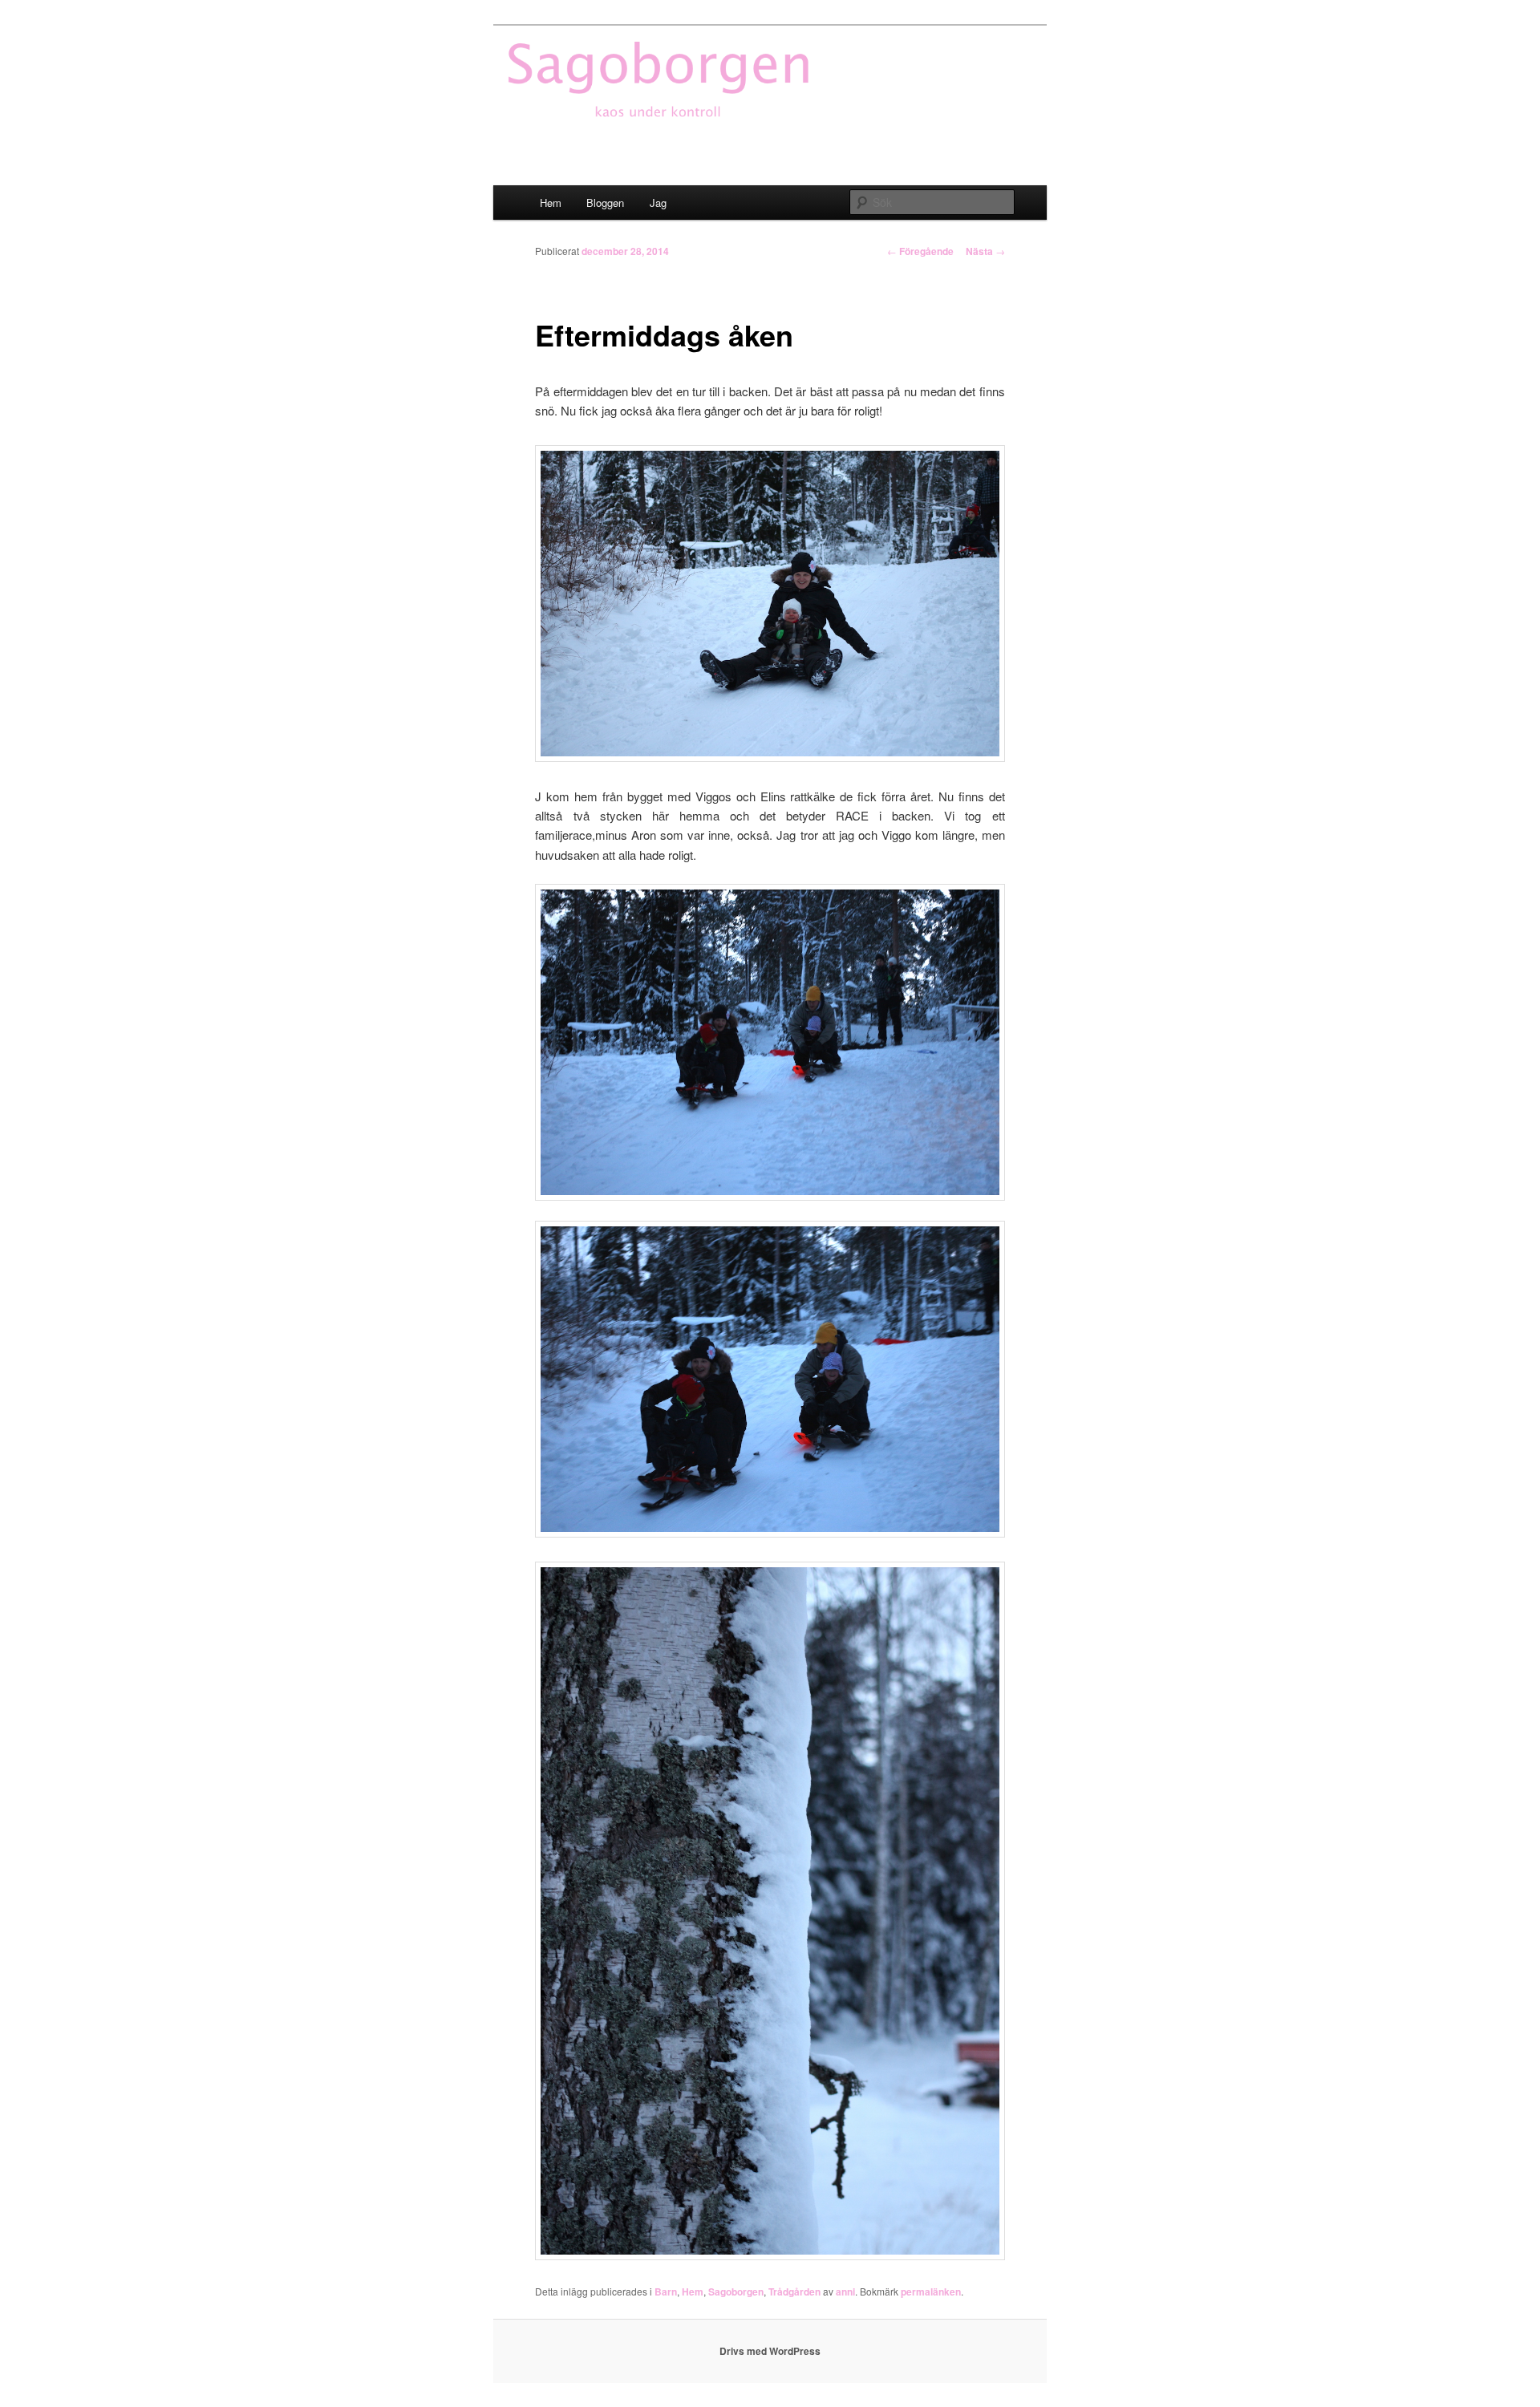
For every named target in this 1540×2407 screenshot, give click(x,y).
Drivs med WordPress (770, 2351)
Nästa (985, 251)
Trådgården (794, 2292)
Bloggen (605, 203)
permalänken (931, 2292)
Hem (551, 203)
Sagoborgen (736, 2292)
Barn (666, 2292)
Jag (658, 203)
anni (845, 2292)
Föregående (920, 251)
